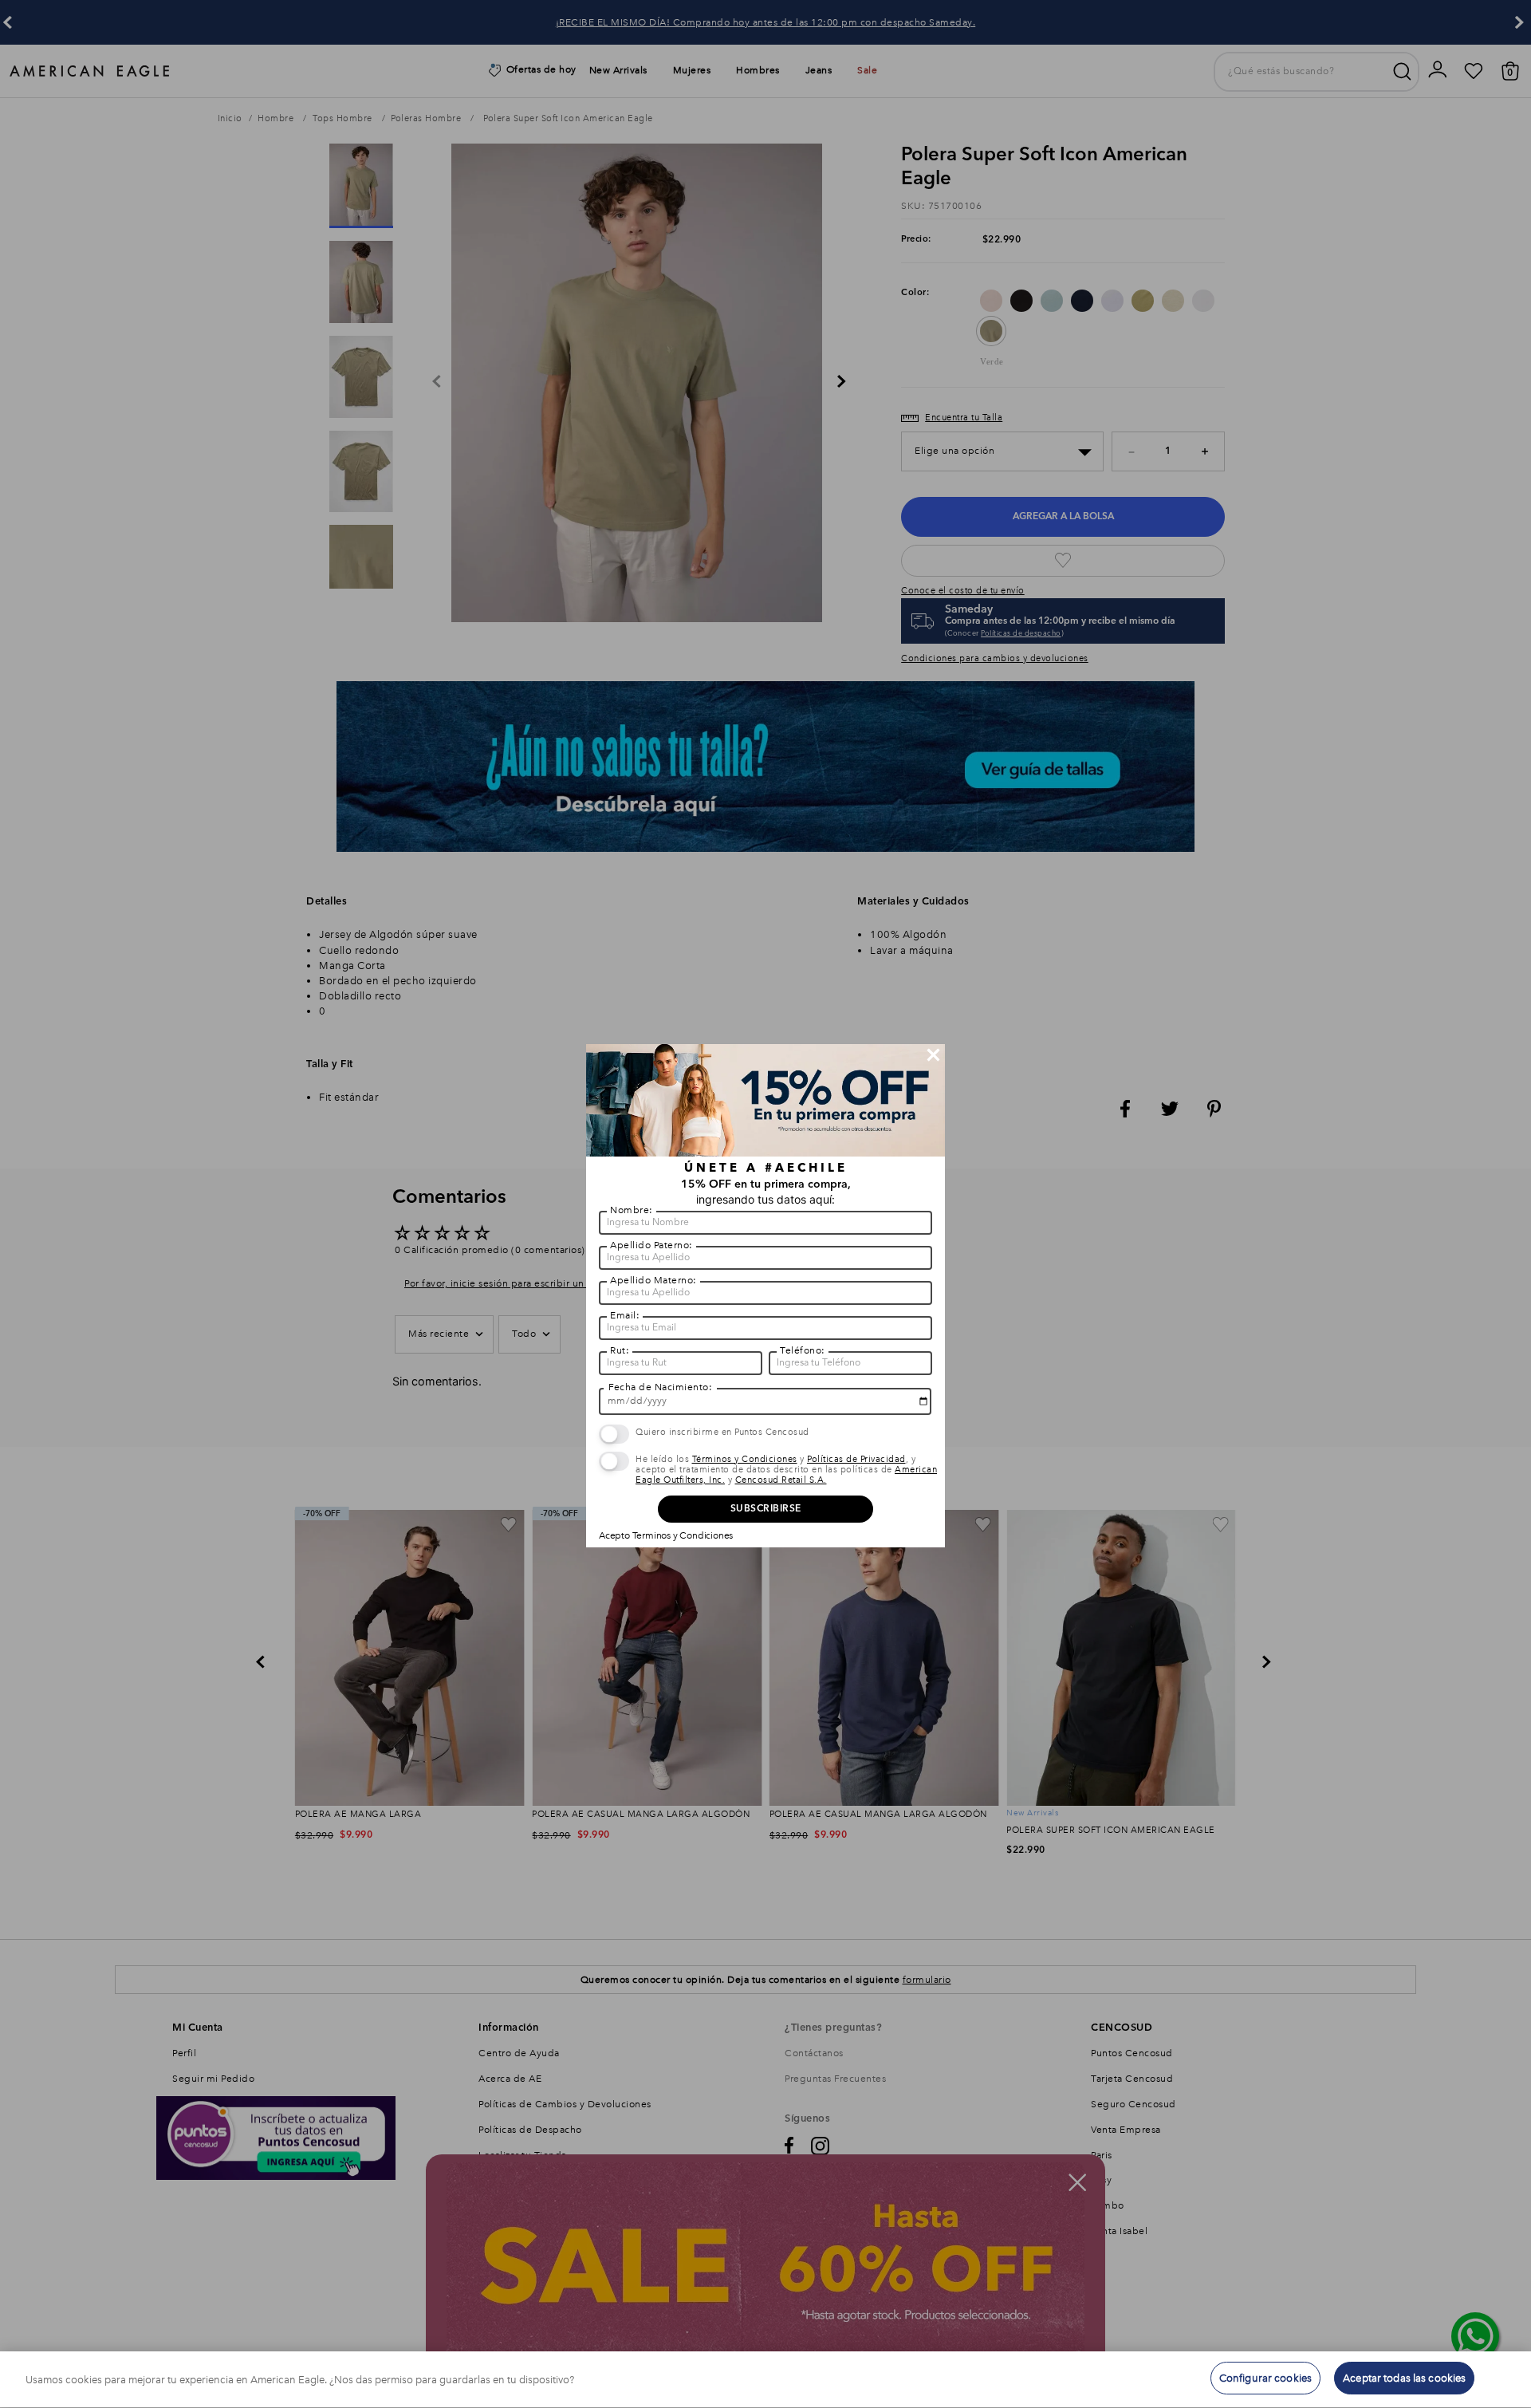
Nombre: (632, 1210)
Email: (625, 1315)
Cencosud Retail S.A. (781, 1480)
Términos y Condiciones (745, 1459)
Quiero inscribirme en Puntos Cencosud (722, 1432)
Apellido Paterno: (651, 1245)
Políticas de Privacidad (856, 1459)
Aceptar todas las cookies (1404, 2378)
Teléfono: (803, 1350)
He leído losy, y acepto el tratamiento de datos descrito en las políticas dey (786, 1470)
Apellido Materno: (653, 1280)
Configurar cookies (1265, 2378)
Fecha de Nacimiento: (660, 1387)
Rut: (620, 1350)
